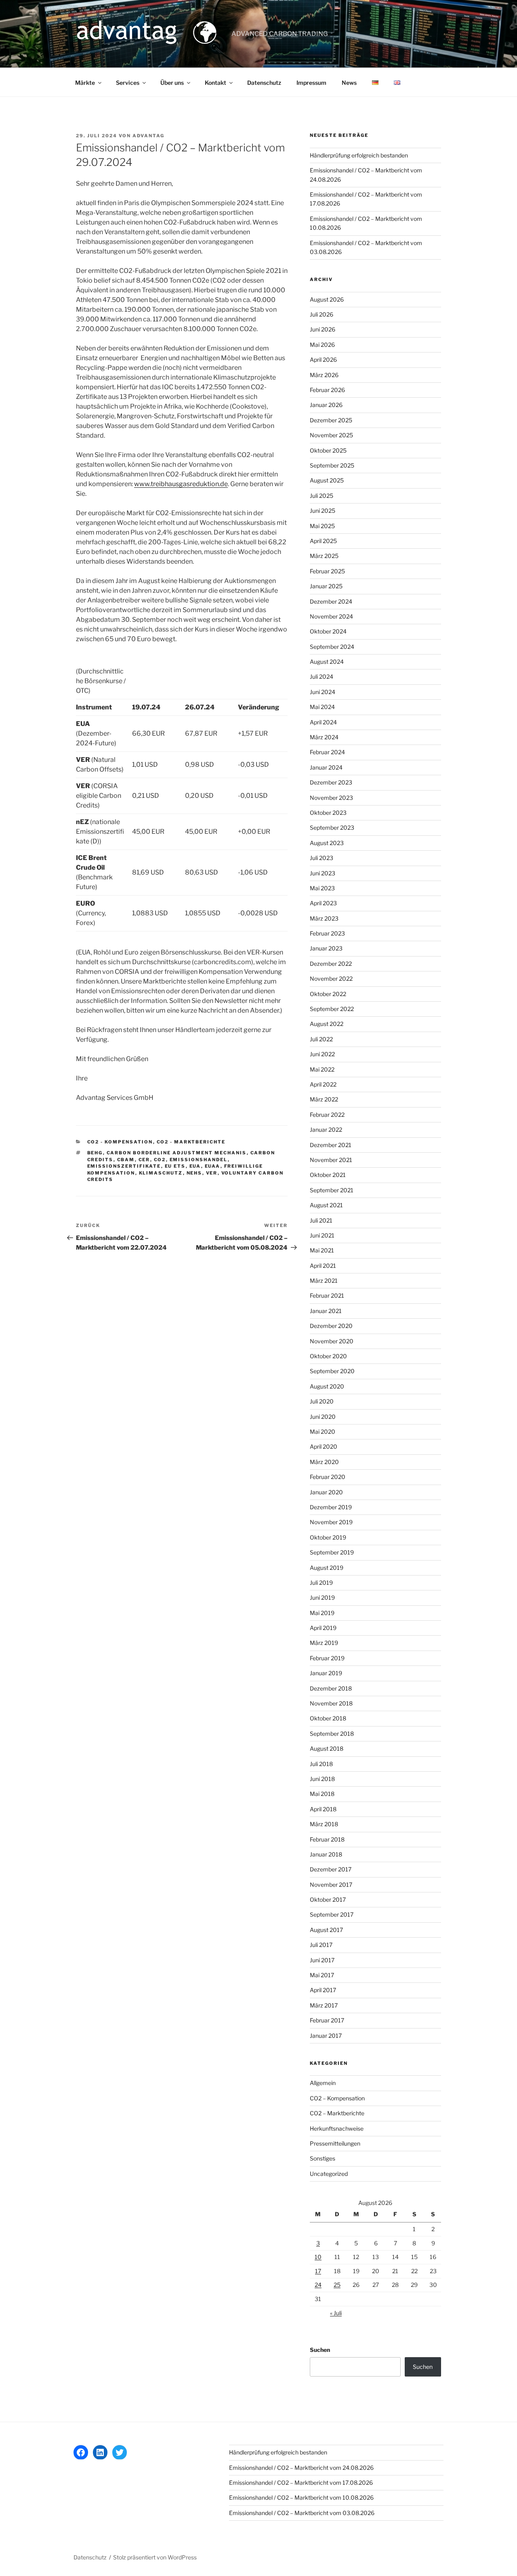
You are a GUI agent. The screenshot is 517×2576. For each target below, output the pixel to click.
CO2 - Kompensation (120, 1142)
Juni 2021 (322, 1235)
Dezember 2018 (331, 1688)
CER (144, 1160)
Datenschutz (264, 83)
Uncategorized (329, 2174)
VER (212, 1173)
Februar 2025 (327, 571)
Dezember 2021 (331, 1145)
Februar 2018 (327, 1839)
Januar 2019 (326, 1673)
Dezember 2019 (331, 1507)
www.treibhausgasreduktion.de (181, 484)
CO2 (160, 1160)
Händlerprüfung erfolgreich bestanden (359, 155)
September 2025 (332, 465)
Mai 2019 (322, 1613)
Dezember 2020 (331, 1326)
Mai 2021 (322, 1250)
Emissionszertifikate (124, 1166)
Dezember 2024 (331, 601)
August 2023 (327, 843)
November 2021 (331, 1160)
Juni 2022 (322, 1054)
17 (318, 2271)
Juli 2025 (322, 496)
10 (318, 2257)
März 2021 (324, 1281)
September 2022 (332, 1009)
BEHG (95, 1153)
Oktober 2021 (328, 1175)
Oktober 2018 (328, 1718)
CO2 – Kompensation (337, 2098)
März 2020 (324, 1462)
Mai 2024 (322, 707)
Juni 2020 (323, 1417)
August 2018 (327, 1748)
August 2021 (326, 1205)
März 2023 (324, 918)
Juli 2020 (322, 1401)
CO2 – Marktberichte (337, 2113)
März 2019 (324, 1643)
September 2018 (332, 1734)
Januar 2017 (326, 2036)
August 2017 (326, 1930)
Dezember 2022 (331, 964)
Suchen (320, 2350)
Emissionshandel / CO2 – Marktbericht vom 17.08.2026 (301, 2483)
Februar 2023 (327, 933)
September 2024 (332, 647)
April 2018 (323, 1809)
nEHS (194, 1173)
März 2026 (324, 375)
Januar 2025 (326, 586)
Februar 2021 (327, 1295)
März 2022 (324, 1099)
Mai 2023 (322, 888)
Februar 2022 (327, 1115)
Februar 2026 (327, 390)
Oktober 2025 (328, 450)
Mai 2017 (322, 1975)
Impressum (311, 83)
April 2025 (323, 541)
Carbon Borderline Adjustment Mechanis (177, 1153)
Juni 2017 (322, 1960)
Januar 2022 (326, 1130)
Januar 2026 (326, 405)
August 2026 (327, 299)
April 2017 (323, 1990)
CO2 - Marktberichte (191, 1142)
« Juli (336, 2313)
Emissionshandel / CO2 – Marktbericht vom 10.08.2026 (301, 2497)
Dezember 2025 (331, 420)
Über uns (172, 83)
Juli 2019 (321, 1583)
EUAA (213, 1166)
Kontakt (215, 83)
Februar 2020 (328, 1477)
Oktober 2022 (328, 994)
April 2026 (323, 360)
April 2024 (323, 722)
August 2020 (327, 1386)
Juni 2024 (323, 692)
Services (128, 83)
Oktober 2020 (328, 1356)
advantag (148, 136)
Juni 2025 (323, 511)
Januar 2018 (326, 1854)
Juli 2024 (322, 677)
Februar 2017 (327, 2020)
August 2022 (327, 1024)
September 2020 (332, 1371)
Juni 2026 (323, 329)
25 (337, 2285)
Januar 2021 (326, 1311)
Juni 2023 (323, 873)
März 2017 (324, 2005)
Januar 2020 (326, 1492)
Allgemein (323, 2083)
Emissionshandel (199, 1160)
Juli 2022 (321, 1039)
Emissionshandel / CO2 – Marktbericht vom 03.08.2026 (302, 2513)
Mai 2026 (322, 345)
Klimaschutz (161, 1173)
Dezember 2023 (331, 782)
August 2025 (327, 480)
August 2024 (327, 662)
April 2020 (324, 1446)
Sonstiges (323, 2158)
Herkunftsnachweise (337, 2128)
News (349, 83)
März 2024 (324, 737)
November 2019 (331, 1522)
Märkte (85, 83)
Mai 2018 (322, 1794)
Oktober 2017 (328, 1899)
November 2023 (331, 798)
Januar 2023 (326, 948)
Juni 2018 (322, 1779)
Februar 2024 (327, 752)
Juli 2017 (321, 1945)
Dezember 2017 (331, 1869)
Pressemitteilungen (335, 2143)
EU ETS (175, 1166)
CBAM (126, 1160)
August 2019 (327, 1568)
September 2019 (332, 1552)
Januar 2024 (326, 767)
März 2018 (324, 1824)
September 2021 (332, 1190)
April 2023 (323, 903)
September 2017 (332, 1914)
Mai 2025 (322, 526)
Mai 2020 (323, 1432)
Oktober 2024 (328, 631)
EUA (195, 1166)
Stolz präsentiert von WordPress (155, 2557)
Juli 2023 (322, 858)
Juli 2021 (321, 1220)
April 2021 (323, 1266)
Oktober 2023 (328, 813)
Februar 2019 (327, 1658)
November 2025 (331, 435)
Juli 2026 (322, 314)
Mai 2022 (322, 1069)
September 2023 (332, 828)
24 (318, 2285)
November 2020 (332, 1341)
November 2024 (331, 616)
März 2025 (324, 556)
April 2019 (323, 1628)
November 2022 (331, 979)
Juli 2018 (321, 1764)
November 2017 (331, 1885)
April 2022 (323, 1084)
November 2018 (331, 1703)
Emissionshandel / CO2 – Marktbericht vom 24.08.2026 (301, 2468)
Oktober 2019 (328, 1537)
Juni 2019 (322, 1597)
